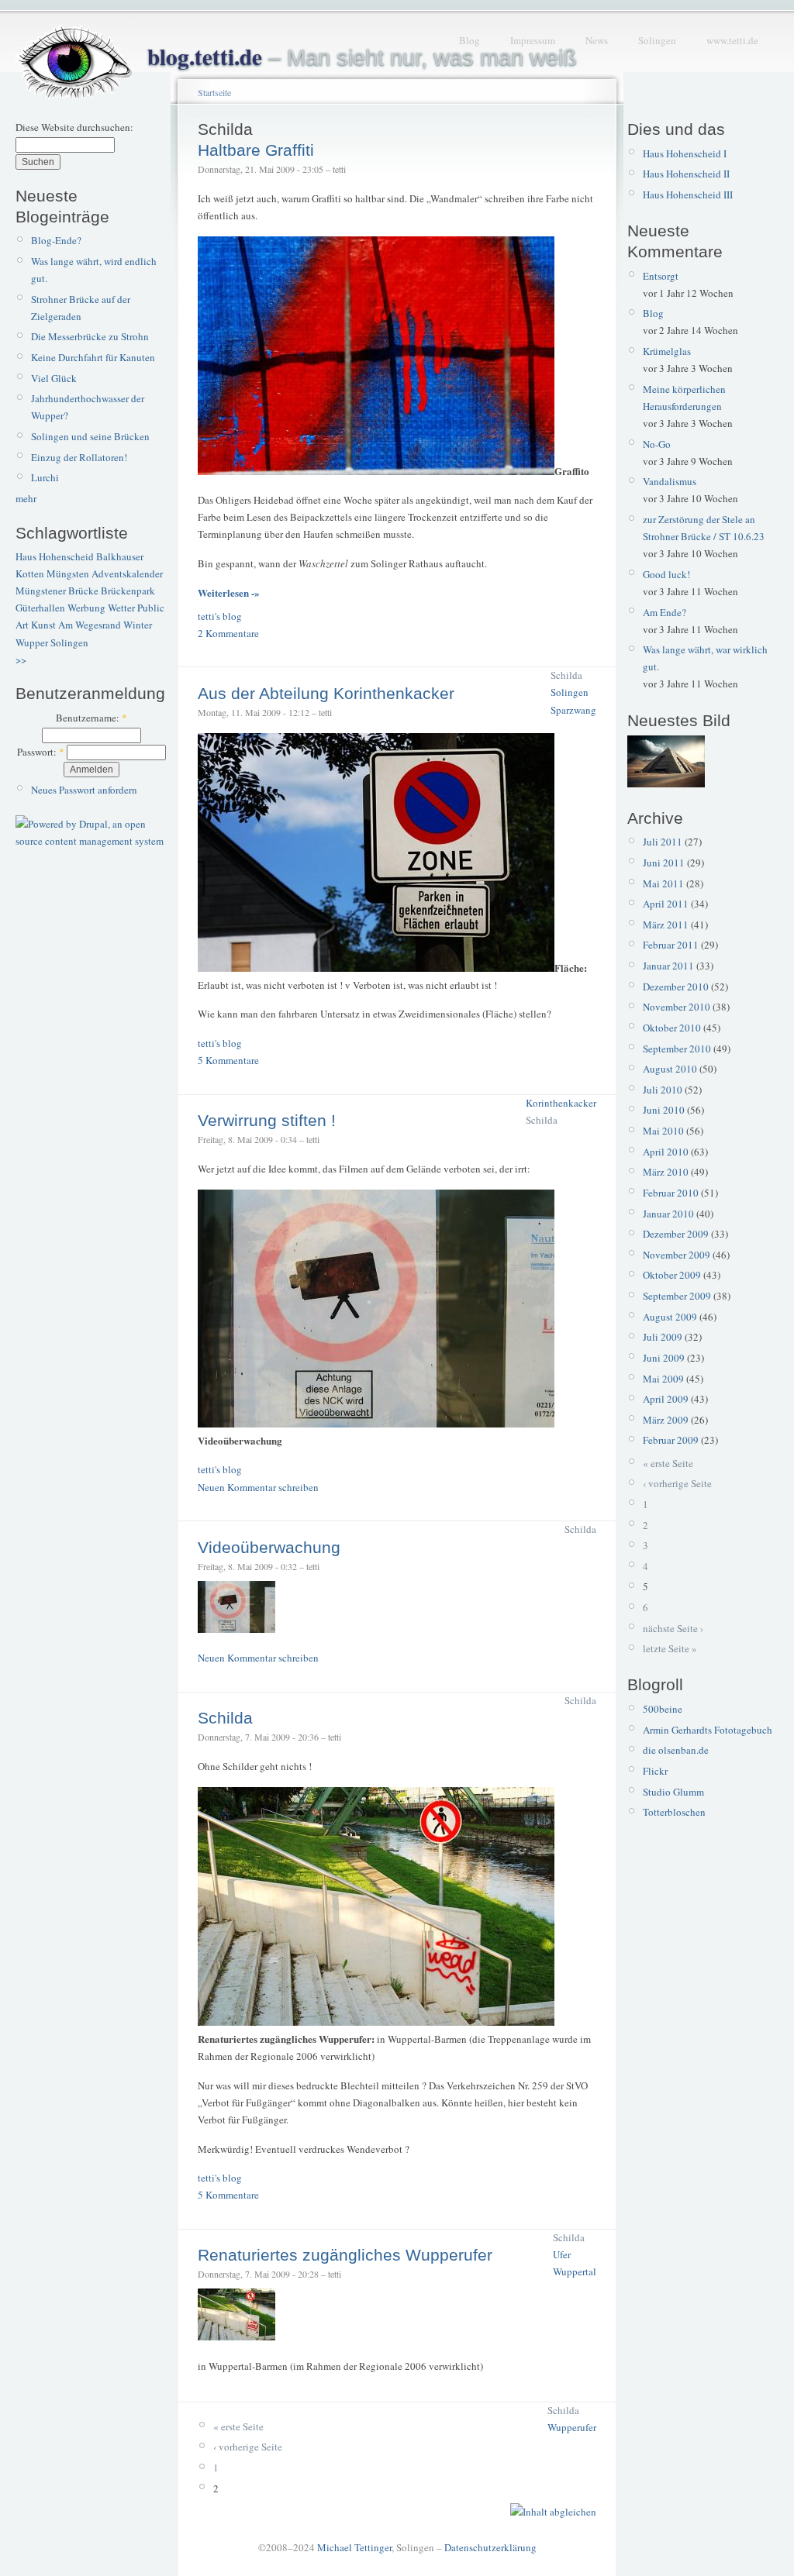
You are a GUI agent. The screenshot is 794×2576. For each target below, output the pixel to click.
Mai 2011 (663, 883)
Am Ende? (665, 612)
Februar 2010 (671, 1193)
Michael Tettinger (354, 2547)
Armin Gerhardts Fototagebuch (708, 1730)
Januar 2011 (668, 966)
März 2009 (666, 1420)
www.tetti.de (732, 40)
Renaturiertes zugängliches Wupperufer (345, 2255)
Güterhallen (40, 608)
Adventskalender (127, 573)
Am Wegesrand (90, 625)
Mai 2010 (663, 1131)
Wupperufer (572, 2427)
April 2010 (666, 1152)
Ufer (562, 2254)
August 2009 (670, 1317)
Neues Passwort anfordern (84, 790)
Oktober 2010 (672, 1028)
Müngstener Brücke (57, 591)
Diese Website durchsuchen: (74, 127)
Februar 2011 (671, 945)
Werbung (86, 608)
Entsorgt (661, 276)
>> (21, 659)
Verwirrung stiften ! (267, 1120)
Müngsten (68, 573)
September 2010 (677, 1049)
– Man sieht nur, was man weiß (362, 57)
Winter (138, 625)
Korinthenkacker (561, 1103)
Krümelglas (667, 351)
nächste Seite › (673, 1628)
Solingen (657, 40)
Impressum (533, 40)
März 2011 (666, 925)
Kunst (43, 625)
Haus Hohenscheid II (686, 174)
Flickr (655, 1771)
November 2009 (677, 1255)
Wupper (32, 642)
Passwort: (41, 752)
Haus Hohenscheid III (688, 195)
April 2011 (666, 904)
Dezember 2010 (676, 987)
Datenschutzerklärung (490, 2547)
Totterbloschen (674, 1812)
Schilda (566, 675)
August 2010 (670, 1069)
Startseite (214, 92)
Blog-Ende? (56, 240)
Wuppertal (575, 2271)
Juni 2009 (664, 1358)
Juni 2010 (664, 1110)
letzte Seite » (670, 1648)
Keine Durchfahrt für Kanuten (93, 357)
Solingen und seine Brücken (90, 436)
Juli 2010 (663, 1090)
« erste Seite (238, 2426)
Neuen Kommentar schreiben (258, 1487)
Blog (469, 40)
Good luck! (666, 574)
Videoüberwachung (269, 1547)
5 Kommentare (228, 1060)
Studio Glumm (673, 1792)
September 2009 (677, 1296)
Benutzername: (91, 718)
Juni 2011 (664, 863)
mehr (26, 498)
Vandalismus (670, 481)
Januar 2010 (668, 1214)
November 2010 (677, 1007)
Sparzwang (573, 710)
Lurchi (45, 477)
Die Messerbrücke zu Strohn (90, 336)
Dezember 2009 (676, 1234)
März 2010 (666, 1172)
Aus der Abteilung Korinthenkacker (326, 693)
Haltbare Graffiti (256, 150)
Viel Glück (54, 378)
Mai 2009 (663, 1379)
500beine (663, 1709)
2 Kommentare (228, 633)
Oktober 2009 (672, 1275)
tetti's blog (220, 616)
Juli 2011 (663, 842)
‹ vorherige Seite (248, 2447)
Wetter (121, 608)
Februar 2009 (671, 1440)
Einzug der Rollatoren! (79, 457)
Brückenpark (128, 591)
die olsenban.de (676, 1750)
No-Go (657, 444)
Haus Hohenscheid (55, 556)
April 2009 (666, 1399)
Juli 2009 (663, 1337)
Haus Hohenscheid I (685, 153)
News (597, 40)
